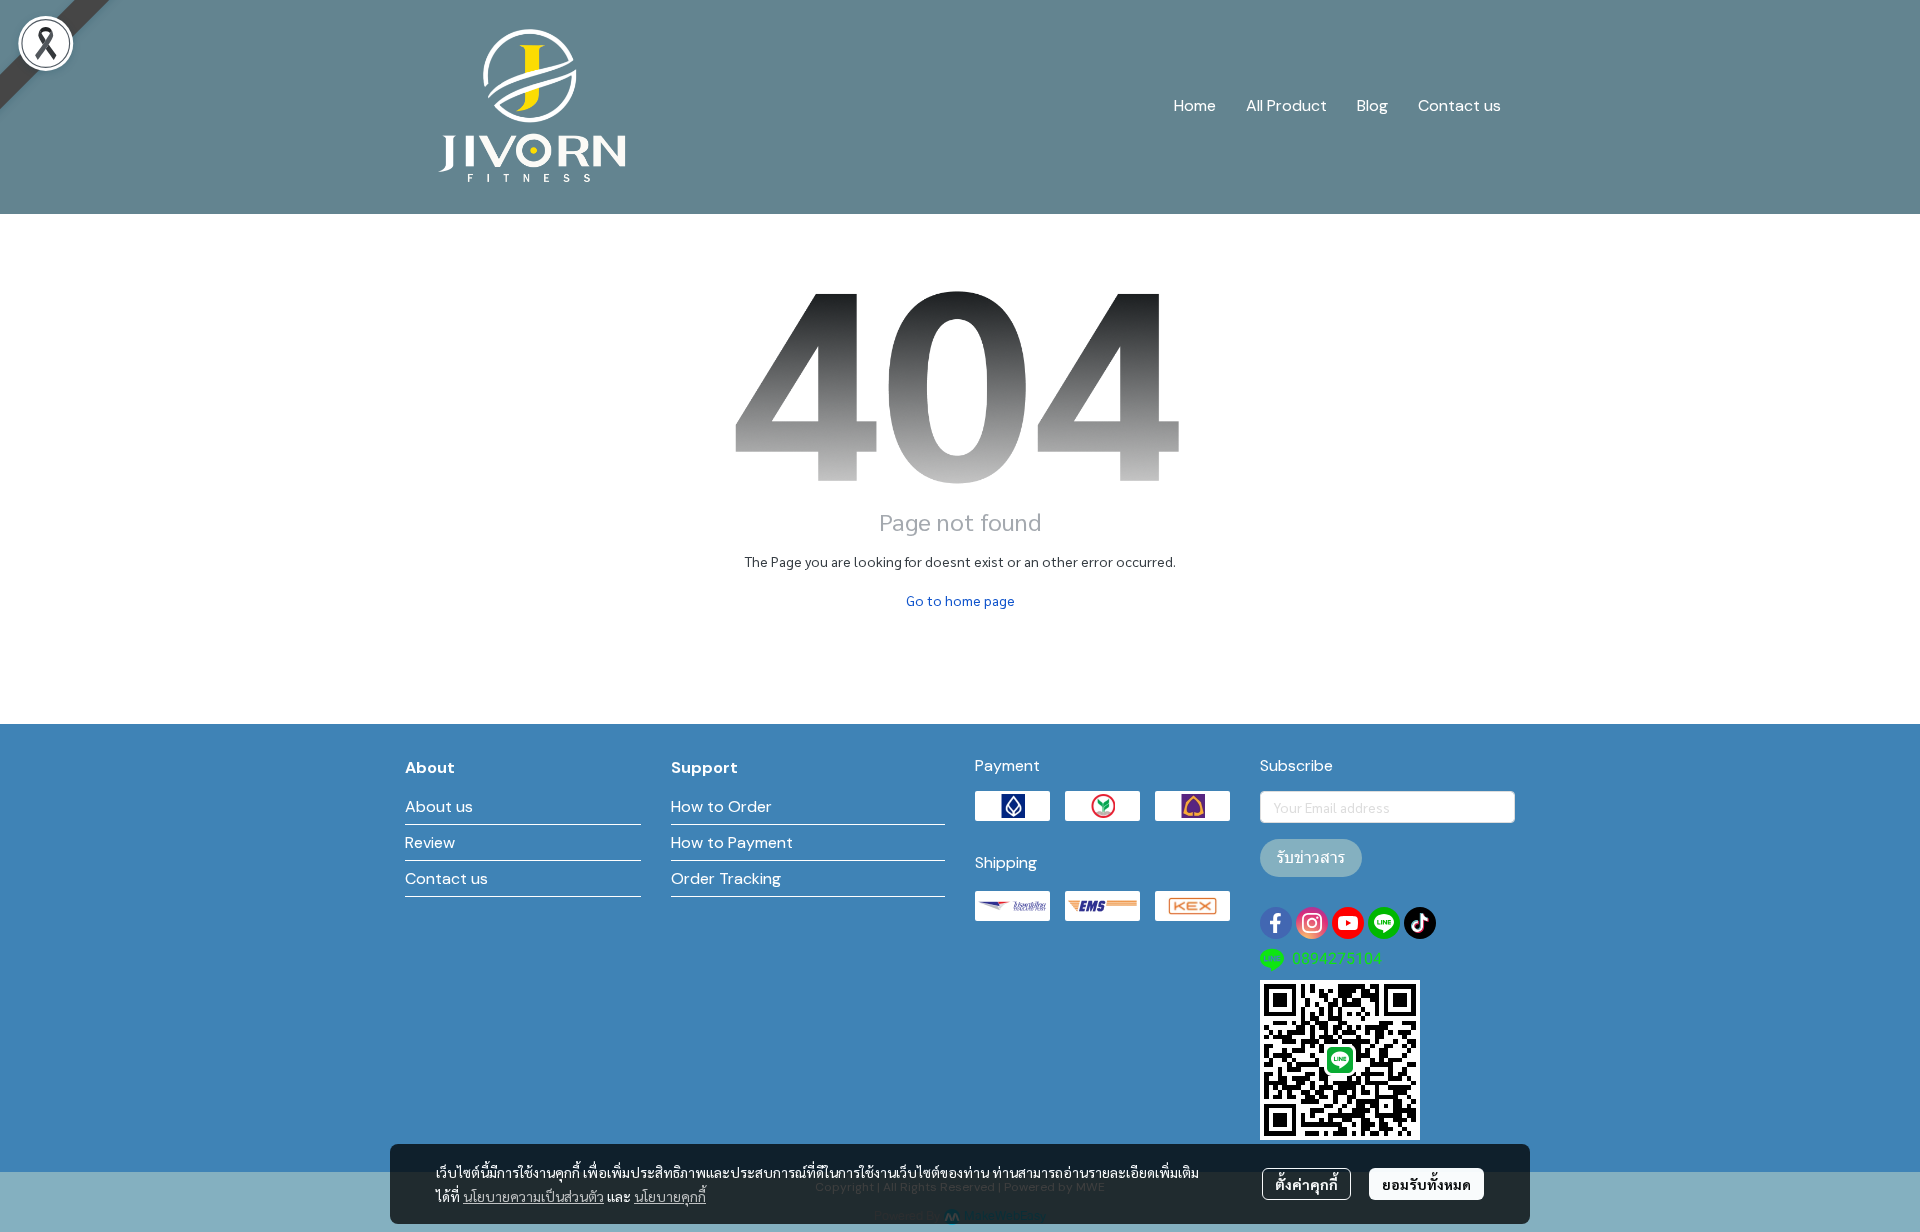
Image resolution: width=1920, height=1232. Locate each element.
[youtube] (1348, 923)
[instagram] (1312, 923)
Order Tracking (726, 878)
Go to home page (960, 600)
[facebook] (1276, 923)
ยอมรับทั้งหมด (1426, 1184)
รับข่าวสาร (1311, 857)
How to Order (721, 806)
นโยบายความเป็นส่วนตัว (533, 1196)
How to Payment (732, 842)
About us (439, 806)
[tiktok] (1420, 923)
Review (430, 842)
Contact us (1459, 105)
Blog (1372, 105)
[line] (1384, 923)
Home (1195, 105)
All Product (1286, 105)
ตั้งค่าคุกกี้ (1306, 1184)
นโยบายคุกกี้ (670, 1196)
